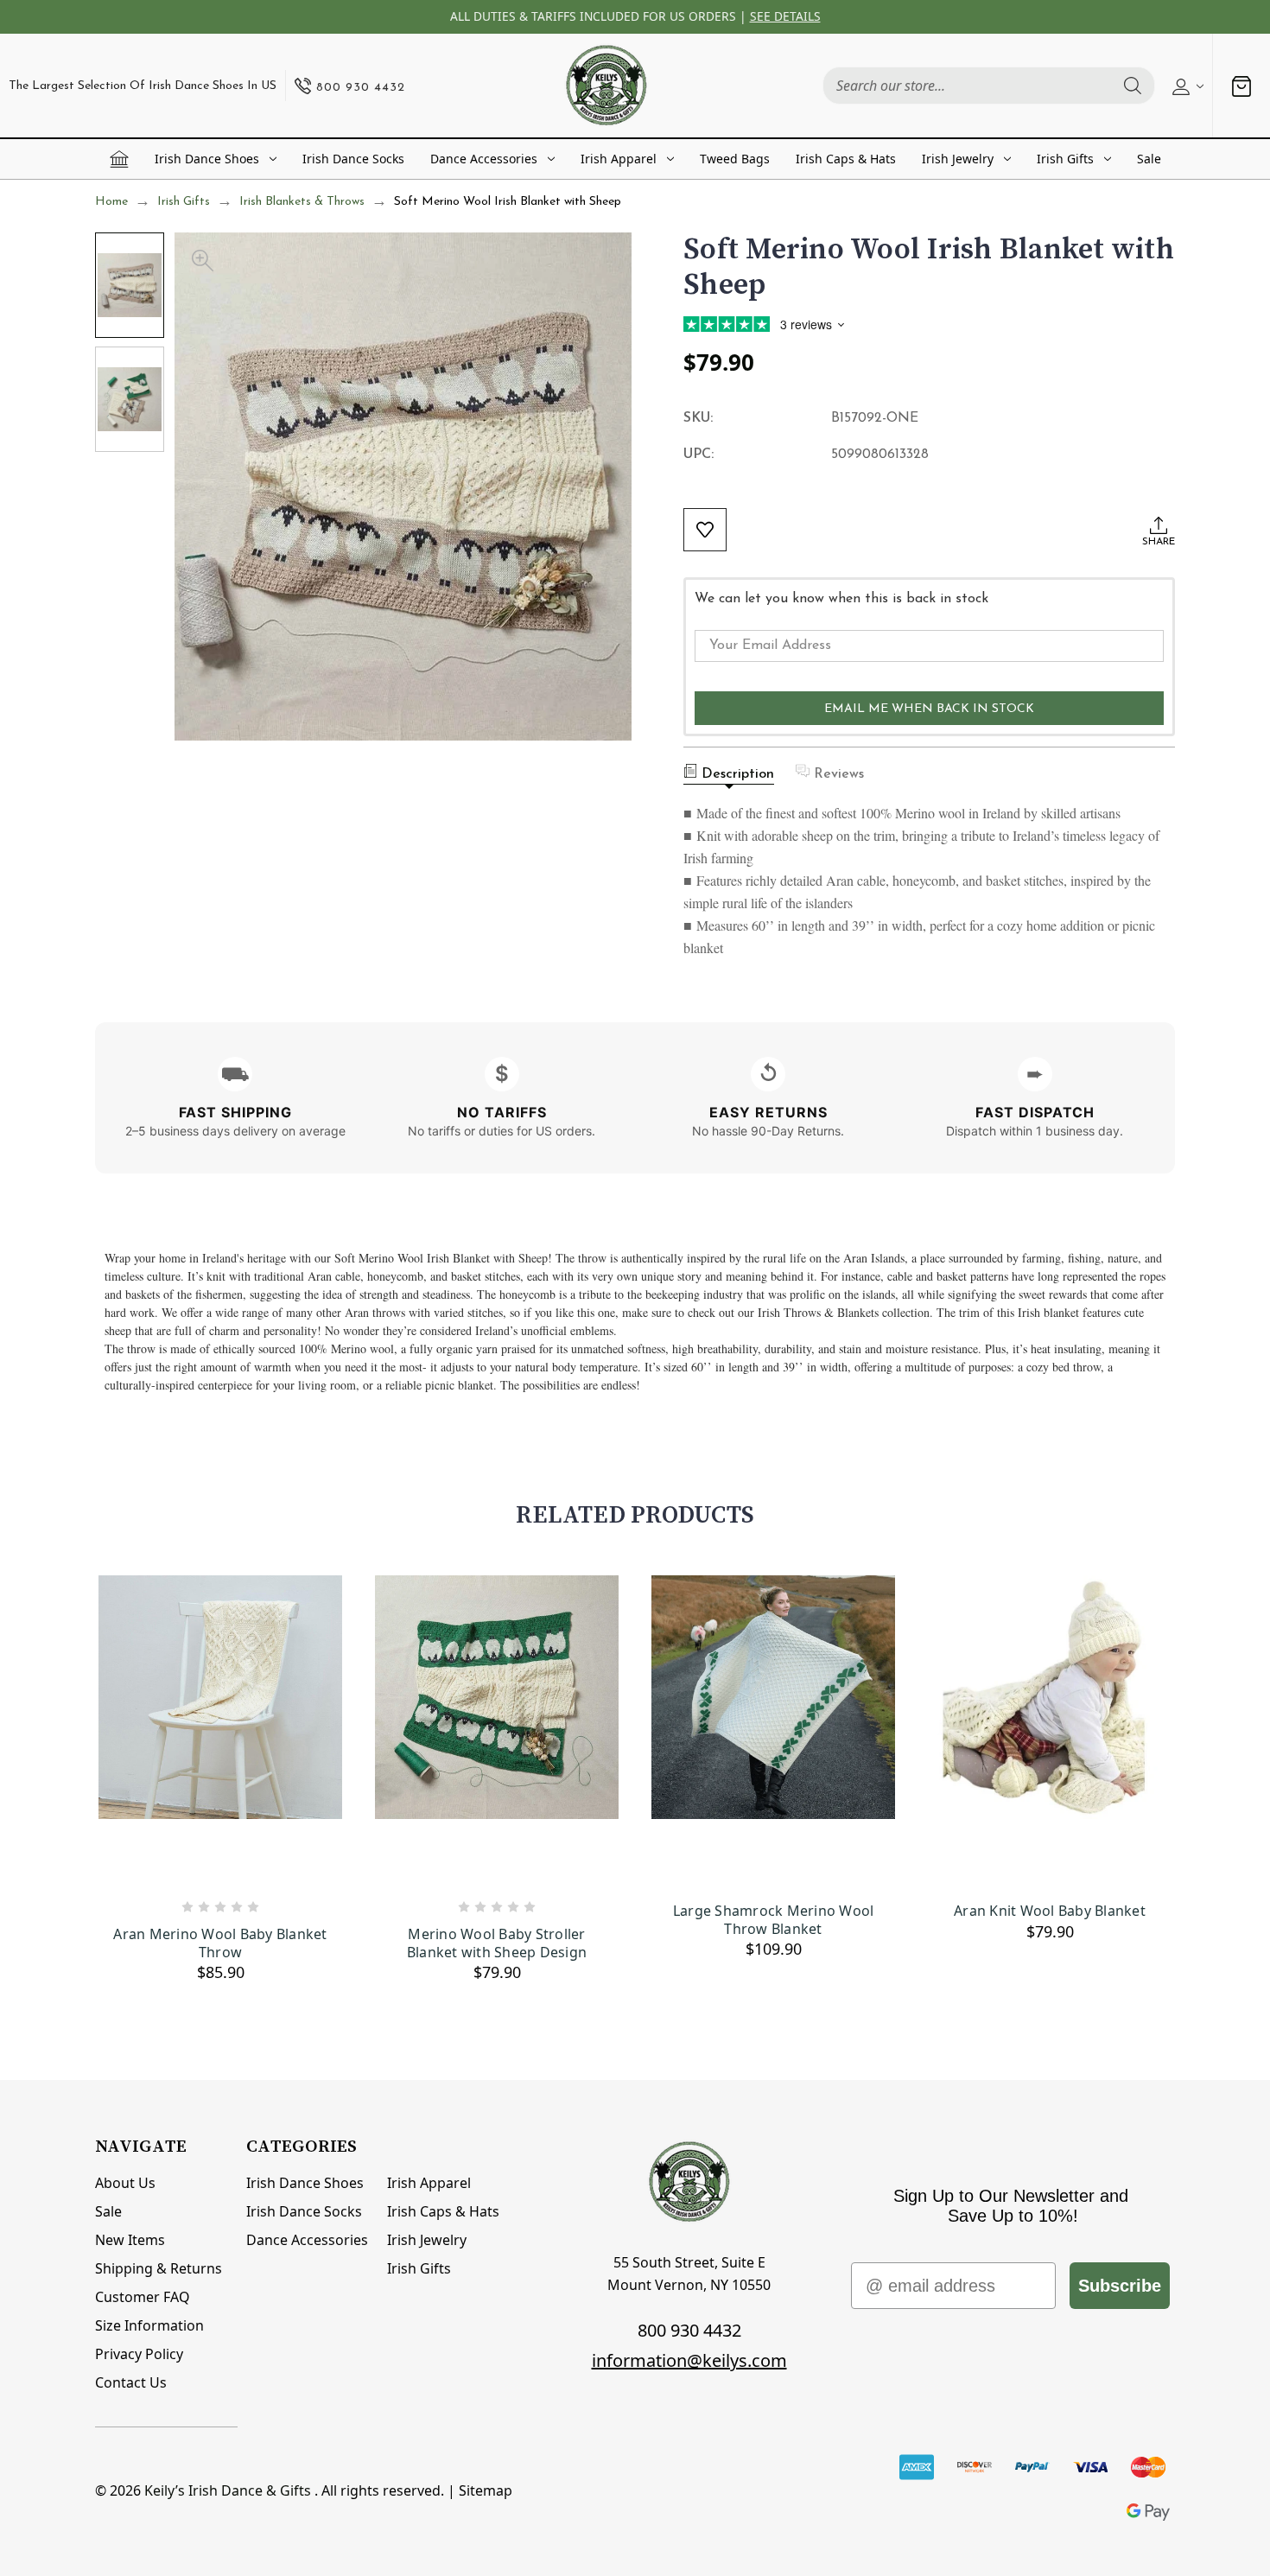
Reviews (839, 774)
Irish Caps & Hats (846, 159)
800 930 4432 (689, 2330)
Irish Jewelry (958, 159)
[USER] (1186, 86)
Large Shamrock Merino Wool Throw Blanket (774, 1920)
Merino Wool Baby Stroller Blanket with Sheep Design (497, 1943)
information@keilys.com (689, 2360)
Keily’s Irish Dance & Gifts (228, 2490)
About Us (125, 2183)
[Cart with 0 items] (1241, 86)
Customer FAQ (143, 2297)
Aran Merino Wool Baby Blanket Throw (220, 1943)
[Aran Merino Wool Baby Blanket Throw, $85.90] (220, 1731)
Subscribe (1120, 2286)
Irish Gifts (1065, 159)
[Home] (119, 159)
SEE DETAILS (785, 16)
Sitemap (486, 2490)
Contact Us (131, 2382)
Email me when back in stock (929, 709)
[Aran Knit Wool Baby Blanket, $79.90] (1050, 1731)
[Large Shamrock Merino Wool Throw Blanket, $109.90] (773, 1731)
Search (1133, 86)
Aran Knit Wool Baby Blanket (1050, 1911)
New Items (130, 2240)
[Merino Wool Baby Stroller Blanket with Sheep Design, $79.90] (497, 1731)
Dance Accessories (484, 159)
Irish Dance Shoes (207, 159)
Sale (1149, 159)
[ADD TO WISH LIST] (705, 530)
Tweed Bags (735, 159)
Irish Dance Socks (353, 159)
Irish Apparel (619, 159)
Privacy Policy (139, 2354)
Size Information (149, 2325)
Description (738, 774)
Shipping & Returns (159, 2268)
